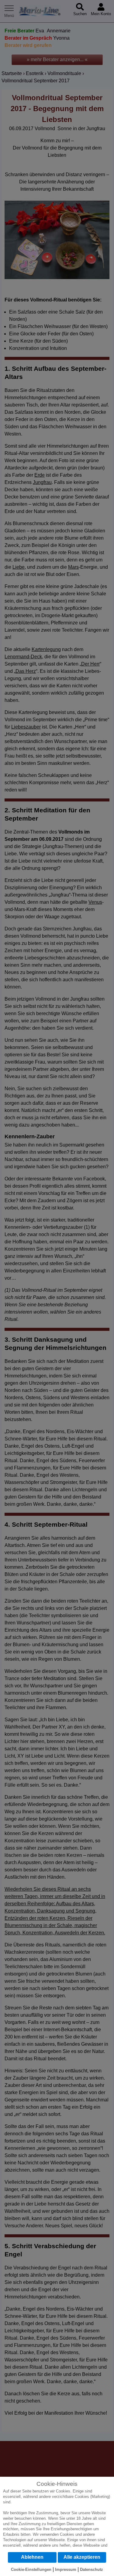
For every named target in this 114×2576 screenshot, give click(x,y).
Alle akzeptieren (82, 2557)
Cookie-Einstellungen (31, 2569)
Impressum (66, 2569)
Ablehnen (32, 2557)
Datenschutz (92, 2569)
